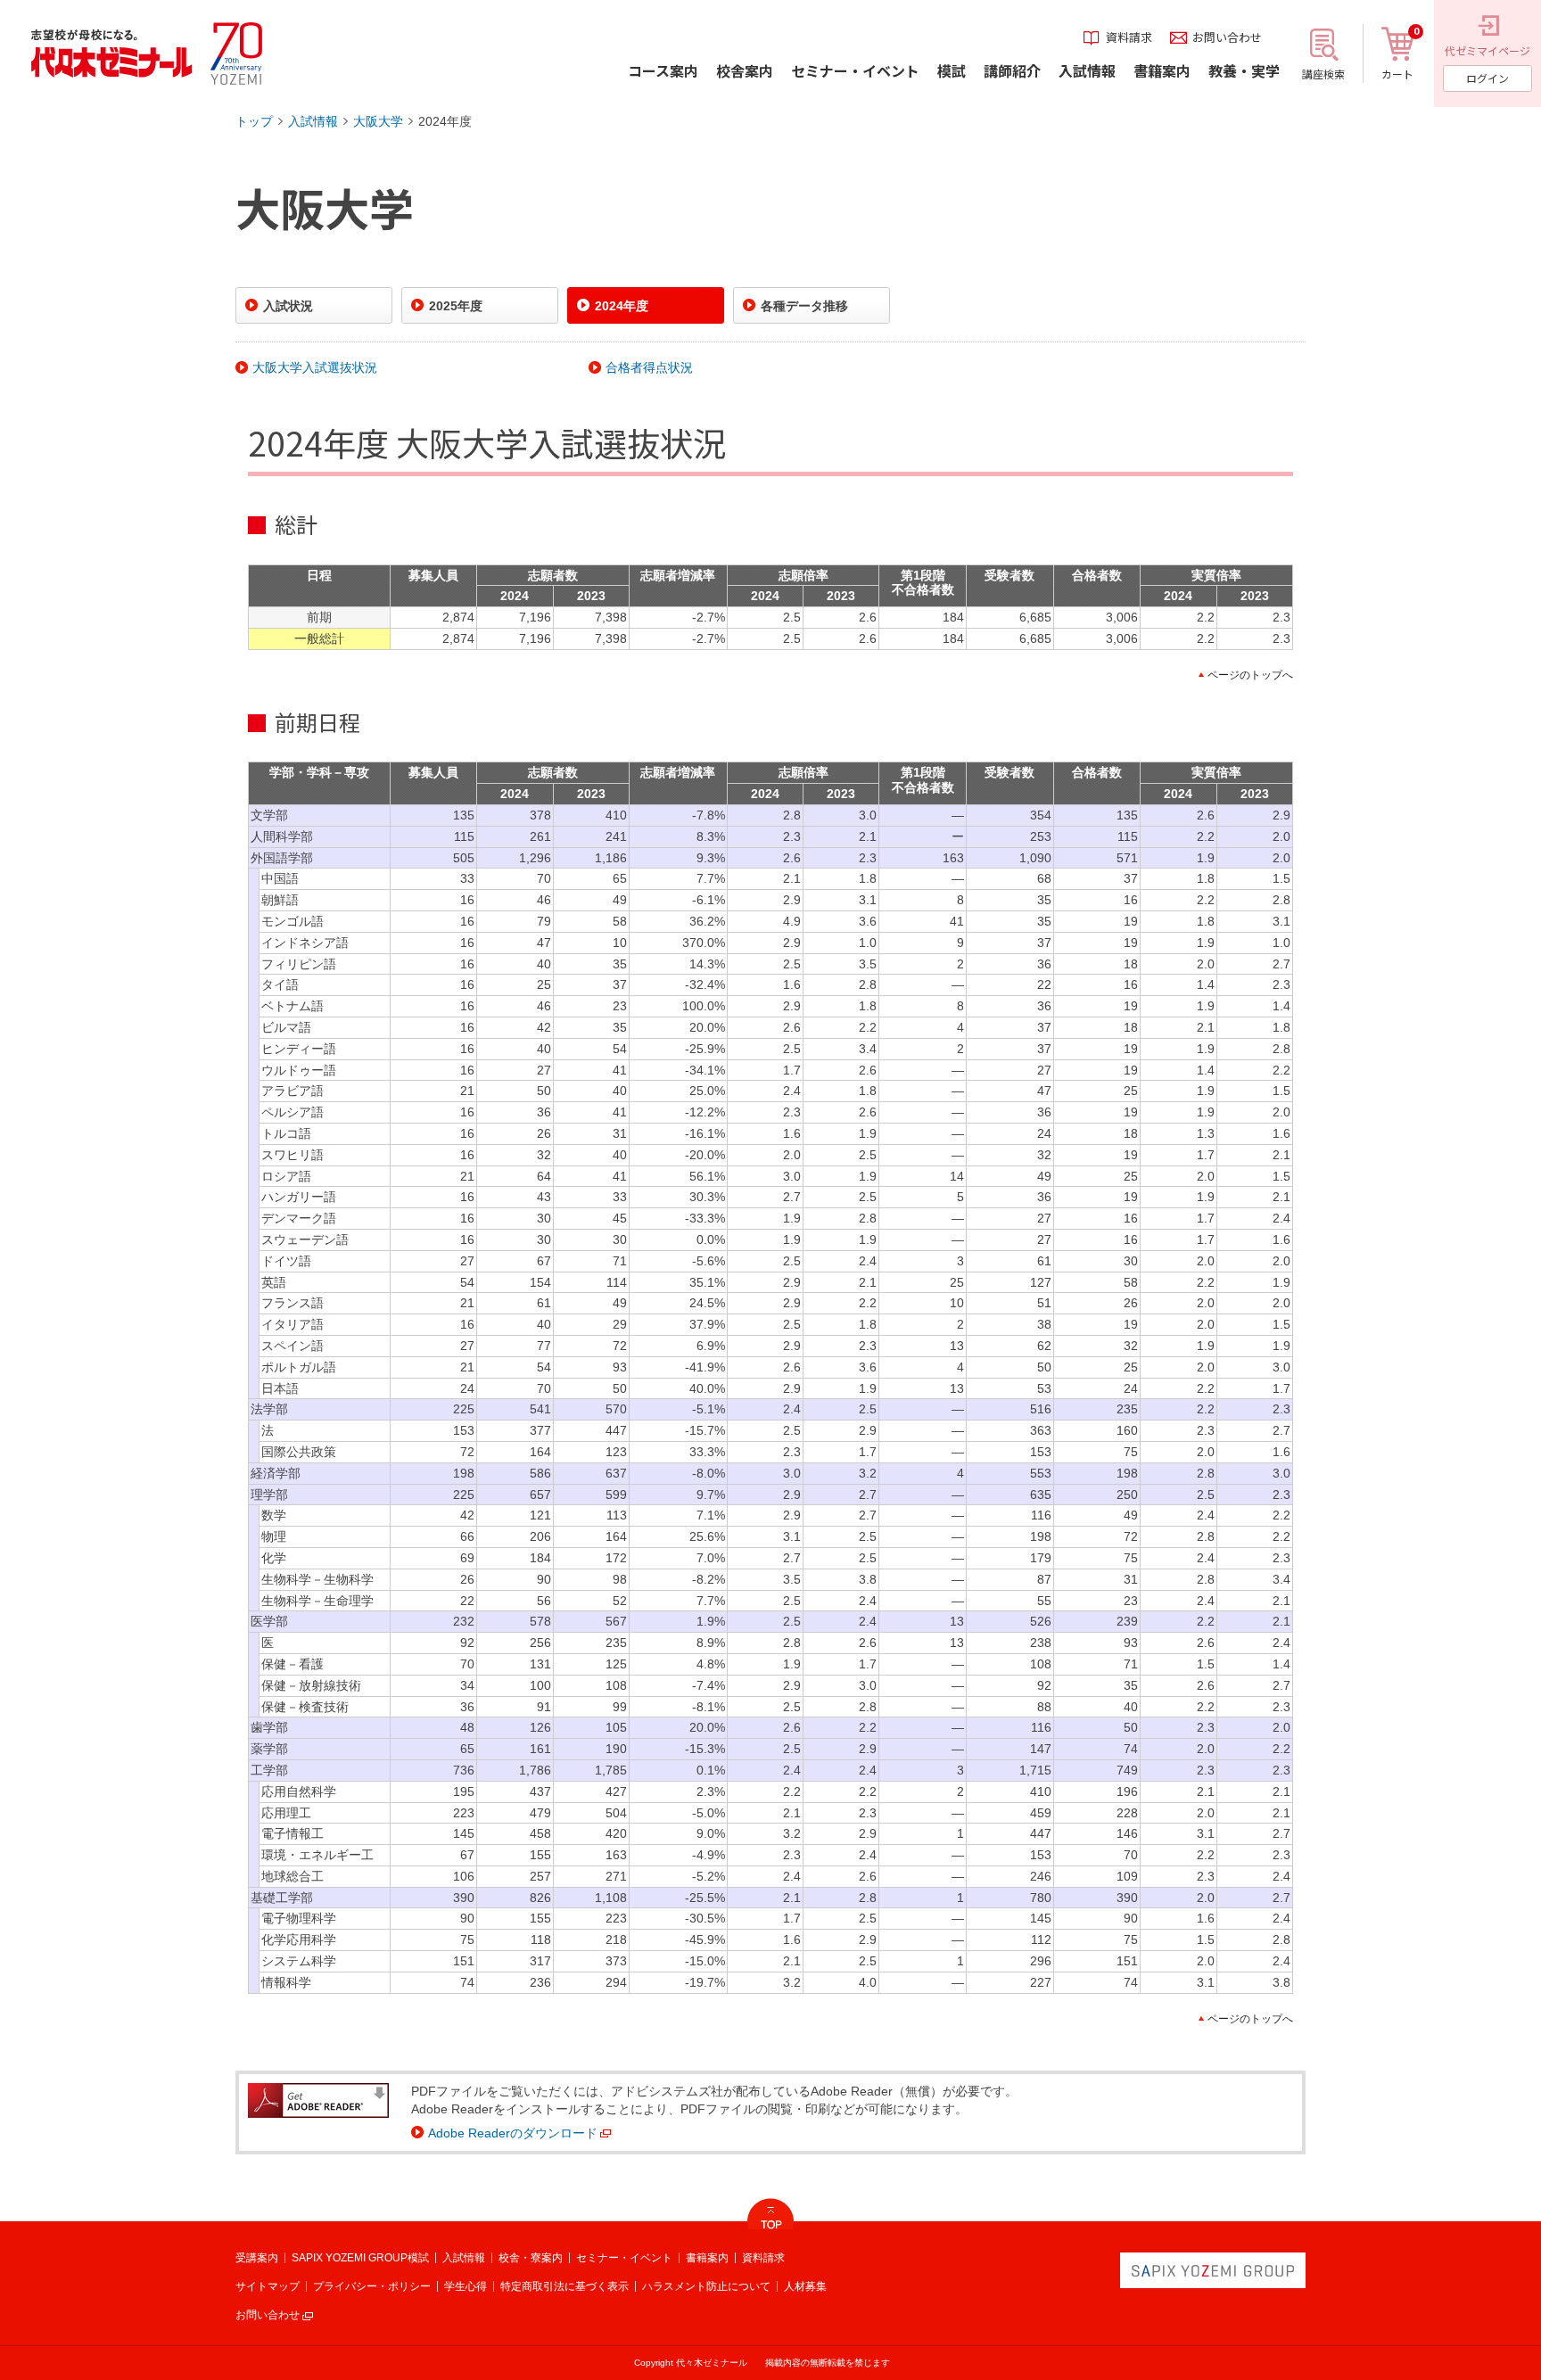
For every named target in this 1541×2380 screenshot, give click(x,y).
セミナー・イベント (624, 2258)
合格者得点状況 (649, 367)
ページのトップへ (1250, 675)
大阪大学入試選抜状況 (315, 367)
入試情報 (313, 121)
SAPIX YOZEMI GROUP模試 (360, 2258)
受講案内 (257, 2258)
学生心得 (466, 2286)
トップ (254, 121)
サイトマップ (268, 2286)
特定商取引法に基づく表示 (564, 2286)
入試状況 (288, 306)
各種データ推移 (804, 306)
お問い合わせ (268, 2315)
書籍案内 (707, 2258)
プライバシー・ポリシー (372, 2286)
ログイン (1487, 78)
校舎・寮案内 (531, 2258)
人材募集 (805, 2286)
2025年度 (456, 306)
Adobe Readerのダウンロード (513, 2133)
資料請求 (763, 2258)
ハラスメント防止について (706, 2286)
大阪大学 (378, 121)
